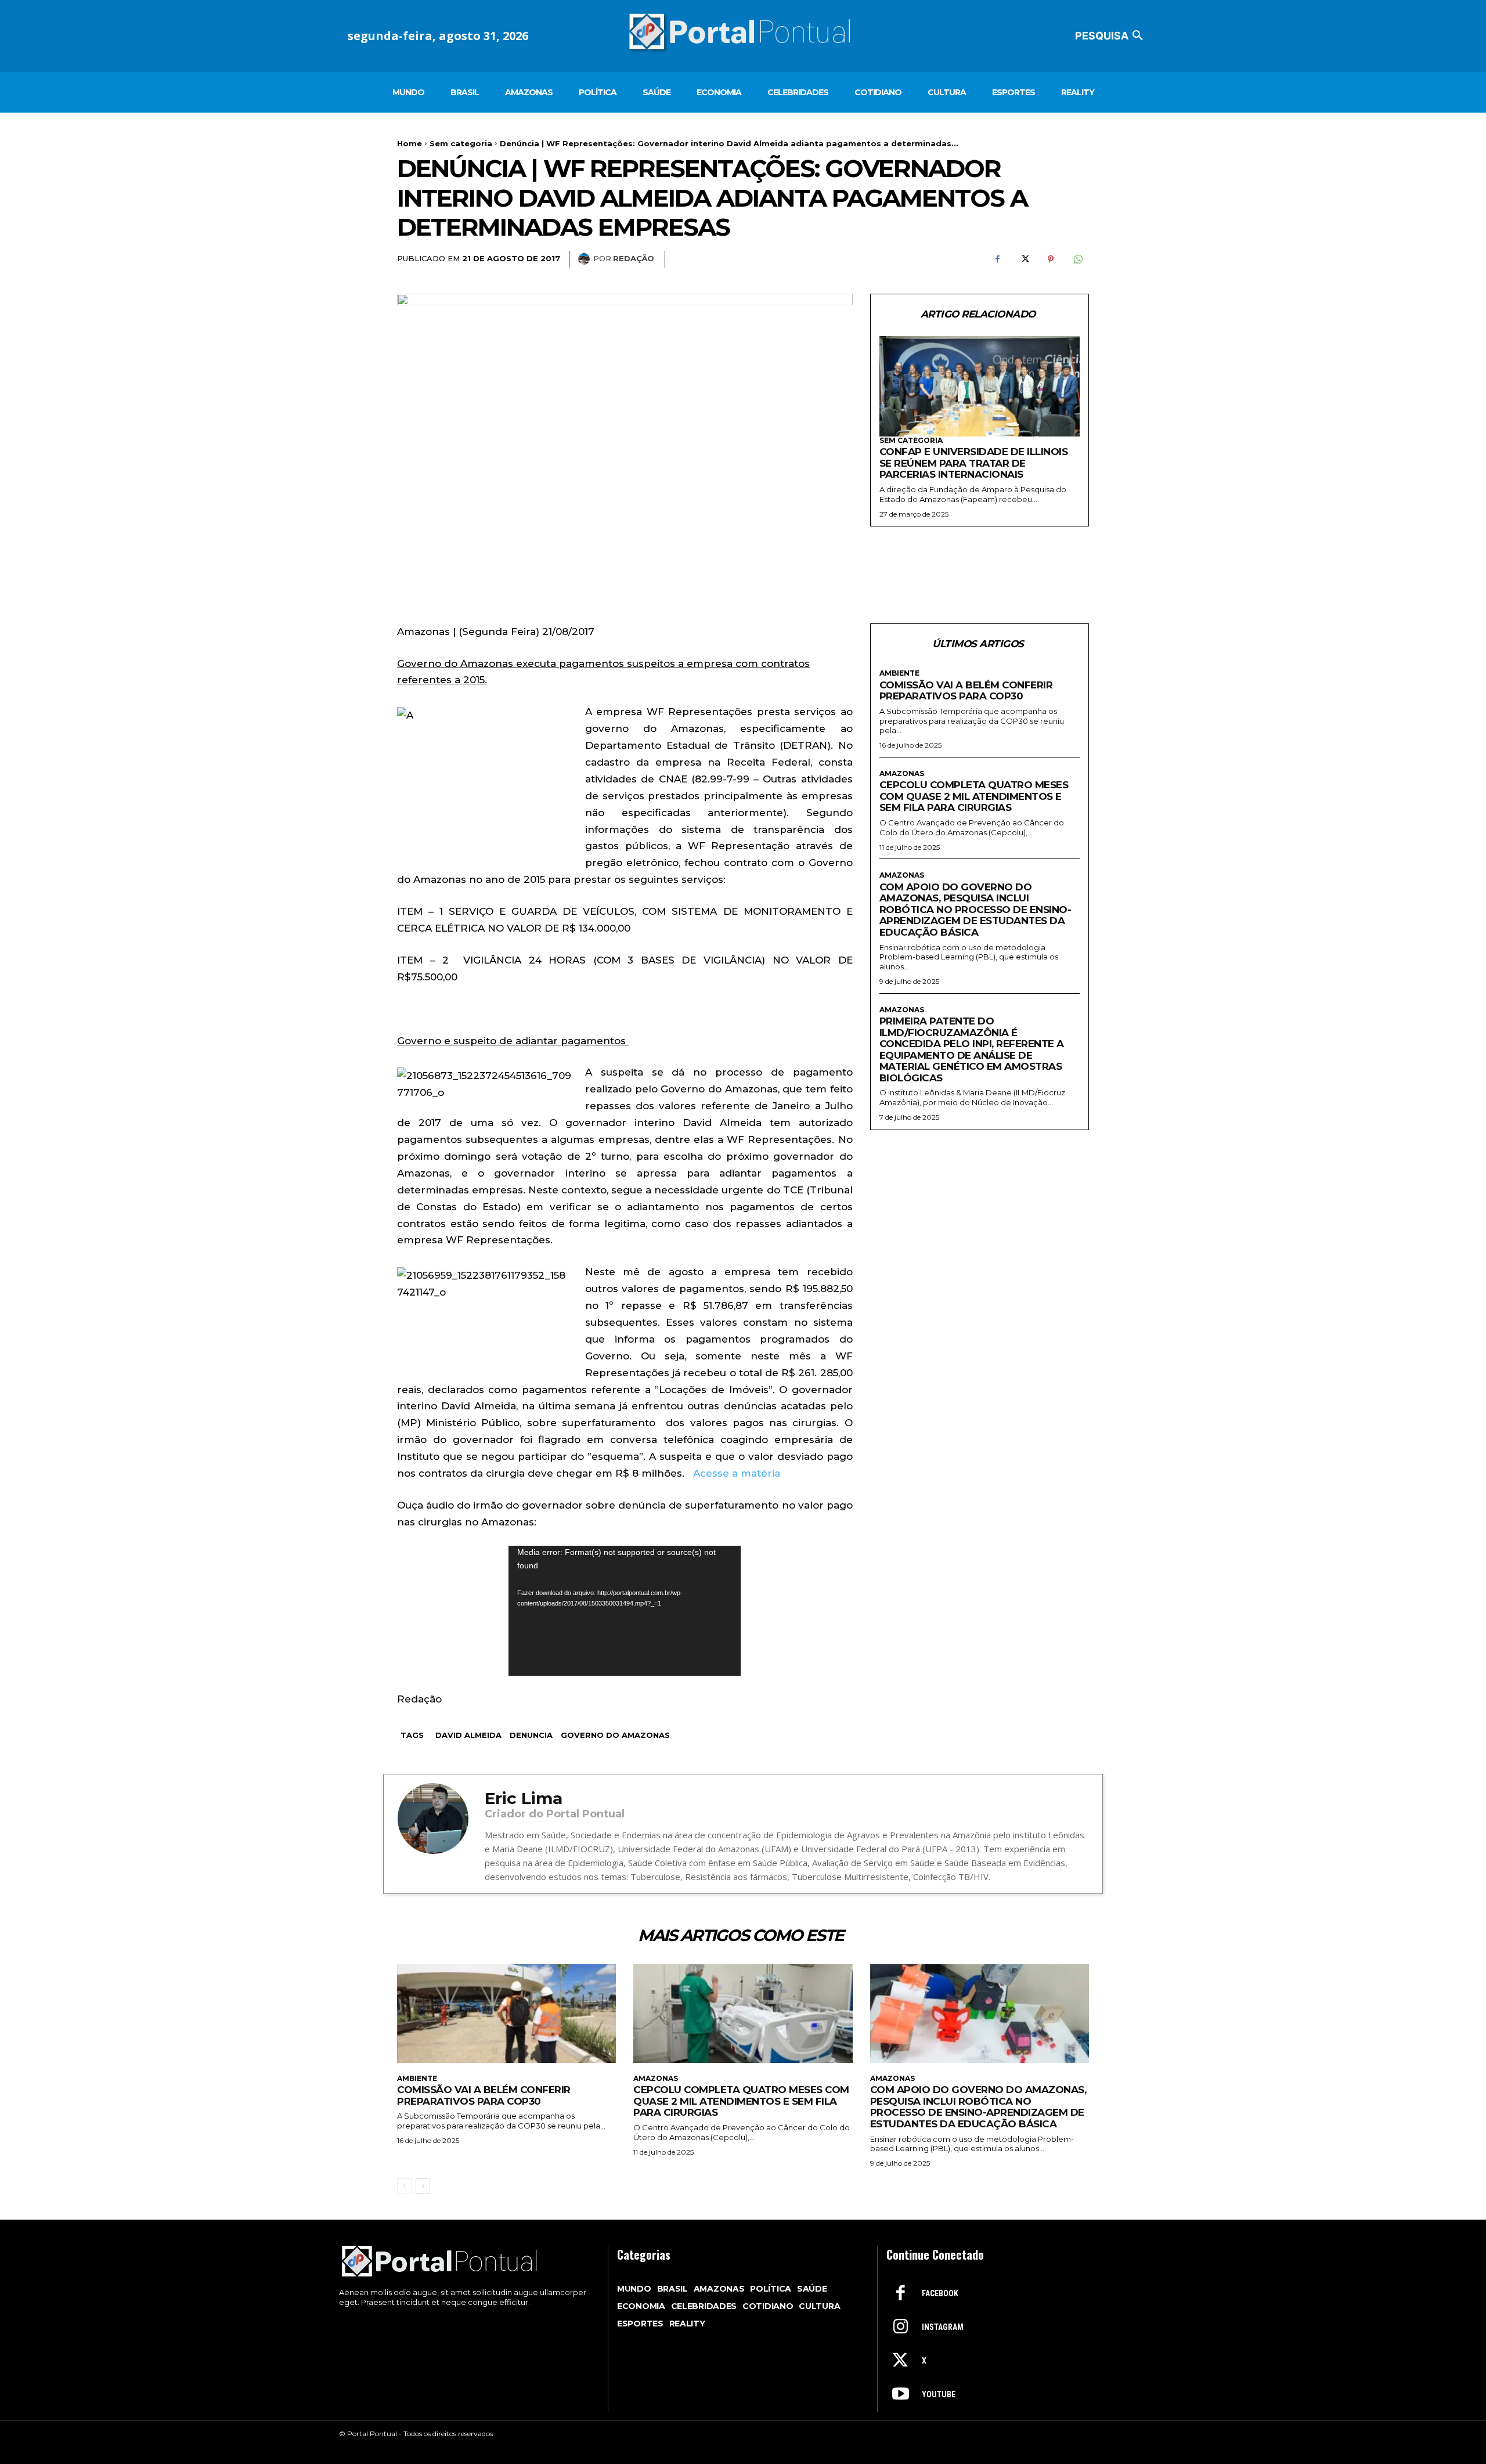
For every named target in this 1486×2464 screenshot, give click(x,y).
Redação (634, 258)
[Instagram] (900, 2328)
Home (410, 143)
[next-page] (423, 2186)
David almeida (468, 1735)
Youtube (939, 2394)
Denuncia (531, 1735)
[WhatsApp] (1077, 259)
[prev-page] (404, 2186)
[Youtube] (900, 2395)
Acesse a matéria (737, 1473)
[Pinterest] (1051, 259)
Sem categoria (461, 143)
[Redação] (586, 259)
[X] (1024, 259)
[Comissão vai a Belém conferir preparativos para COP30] (506, 2014)
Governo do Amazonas (615, 1735)
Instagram (943, 2327)
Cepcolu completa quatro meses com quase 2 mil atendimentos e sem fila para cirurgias (974, 796)
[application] (625, 1611)
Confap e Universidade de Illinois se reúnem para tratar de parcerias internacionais (974, 463)
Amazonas (902, 774)
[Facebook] (997, 259)
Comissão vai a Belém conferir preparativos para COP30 (966, 691)
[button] (1111, 36)
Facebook (940, 2293)
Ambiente (899, 673)
